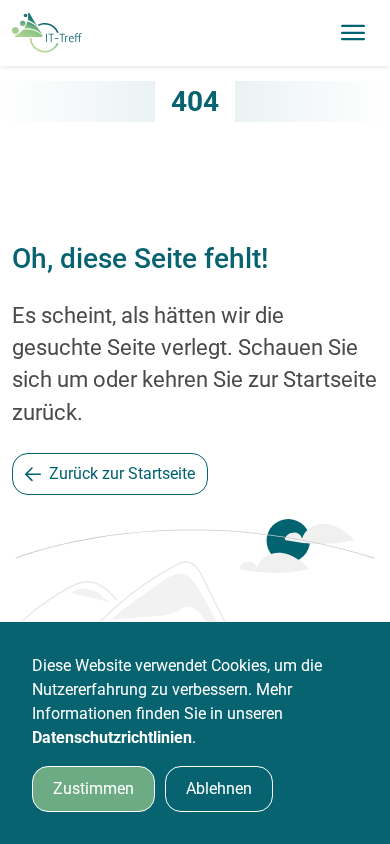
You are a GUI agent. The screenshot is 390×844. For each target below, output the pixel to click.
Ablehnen (219, 788)
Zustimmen (93, 788)
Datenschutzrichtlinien (112, 737)
